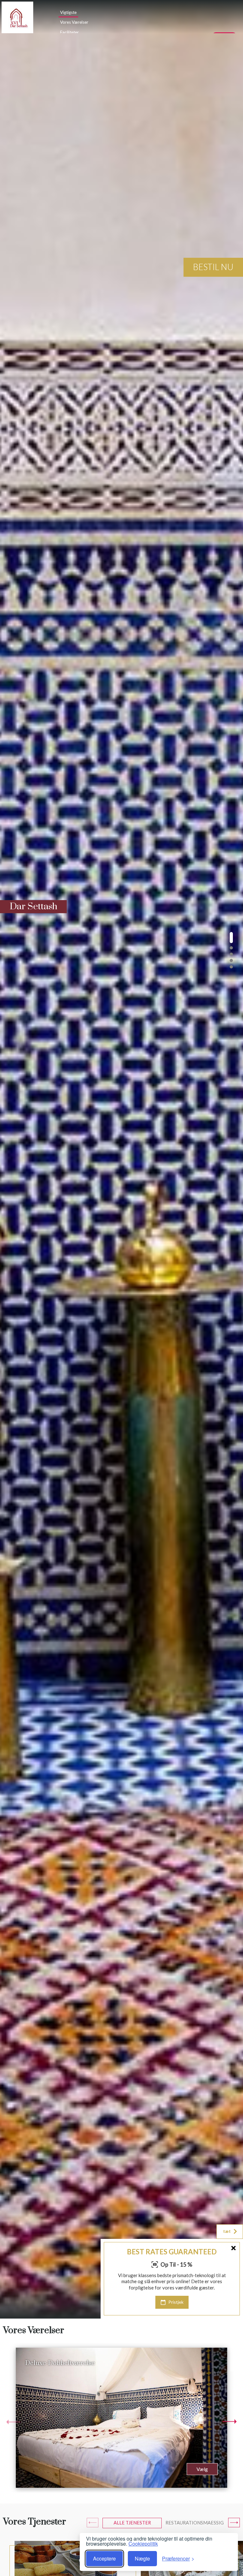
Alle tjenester (132, 2523)
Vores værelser (74, 22)
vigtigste (68, 12)
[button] (231, 938)
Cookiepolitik (143, 2544)
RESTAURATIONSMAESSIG (195, 2523)
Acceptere (104, 2558)
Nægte (142, 2558)
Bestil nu (213, 267)
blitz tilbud (219, 2312)
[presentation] (13, 2422)
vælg (202, 2469)
